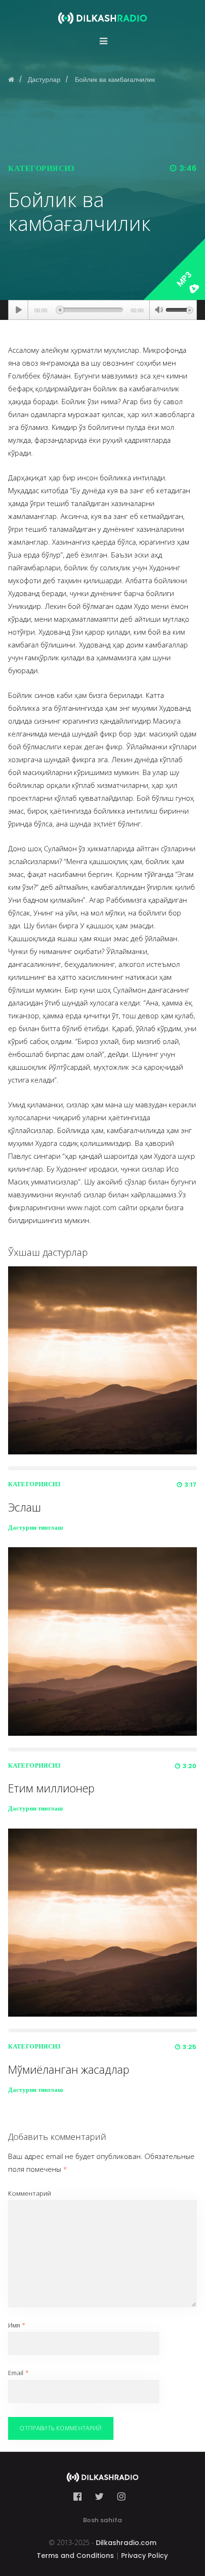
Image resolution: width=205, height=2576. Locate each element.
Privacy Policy (144, 2556)
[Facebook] (80, 2496)
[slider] (179, 309)
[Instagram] (121, 2496)
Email (18, 2373)
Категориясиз (41, 168)
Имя (17, 2325)
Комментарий (30, 2193)
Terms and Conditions (75, 2556)
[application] (102, 310)
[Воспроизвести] (18, 310)
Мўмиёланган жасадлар (69, 2069)
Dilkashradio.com (126, 2543)
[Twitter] (99, 2496)
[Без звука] (159, 311)
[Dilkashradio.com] (102, 12)
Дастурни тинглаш (36, 1527)
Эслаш (25, 1507)
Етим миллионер (51, 1788)
